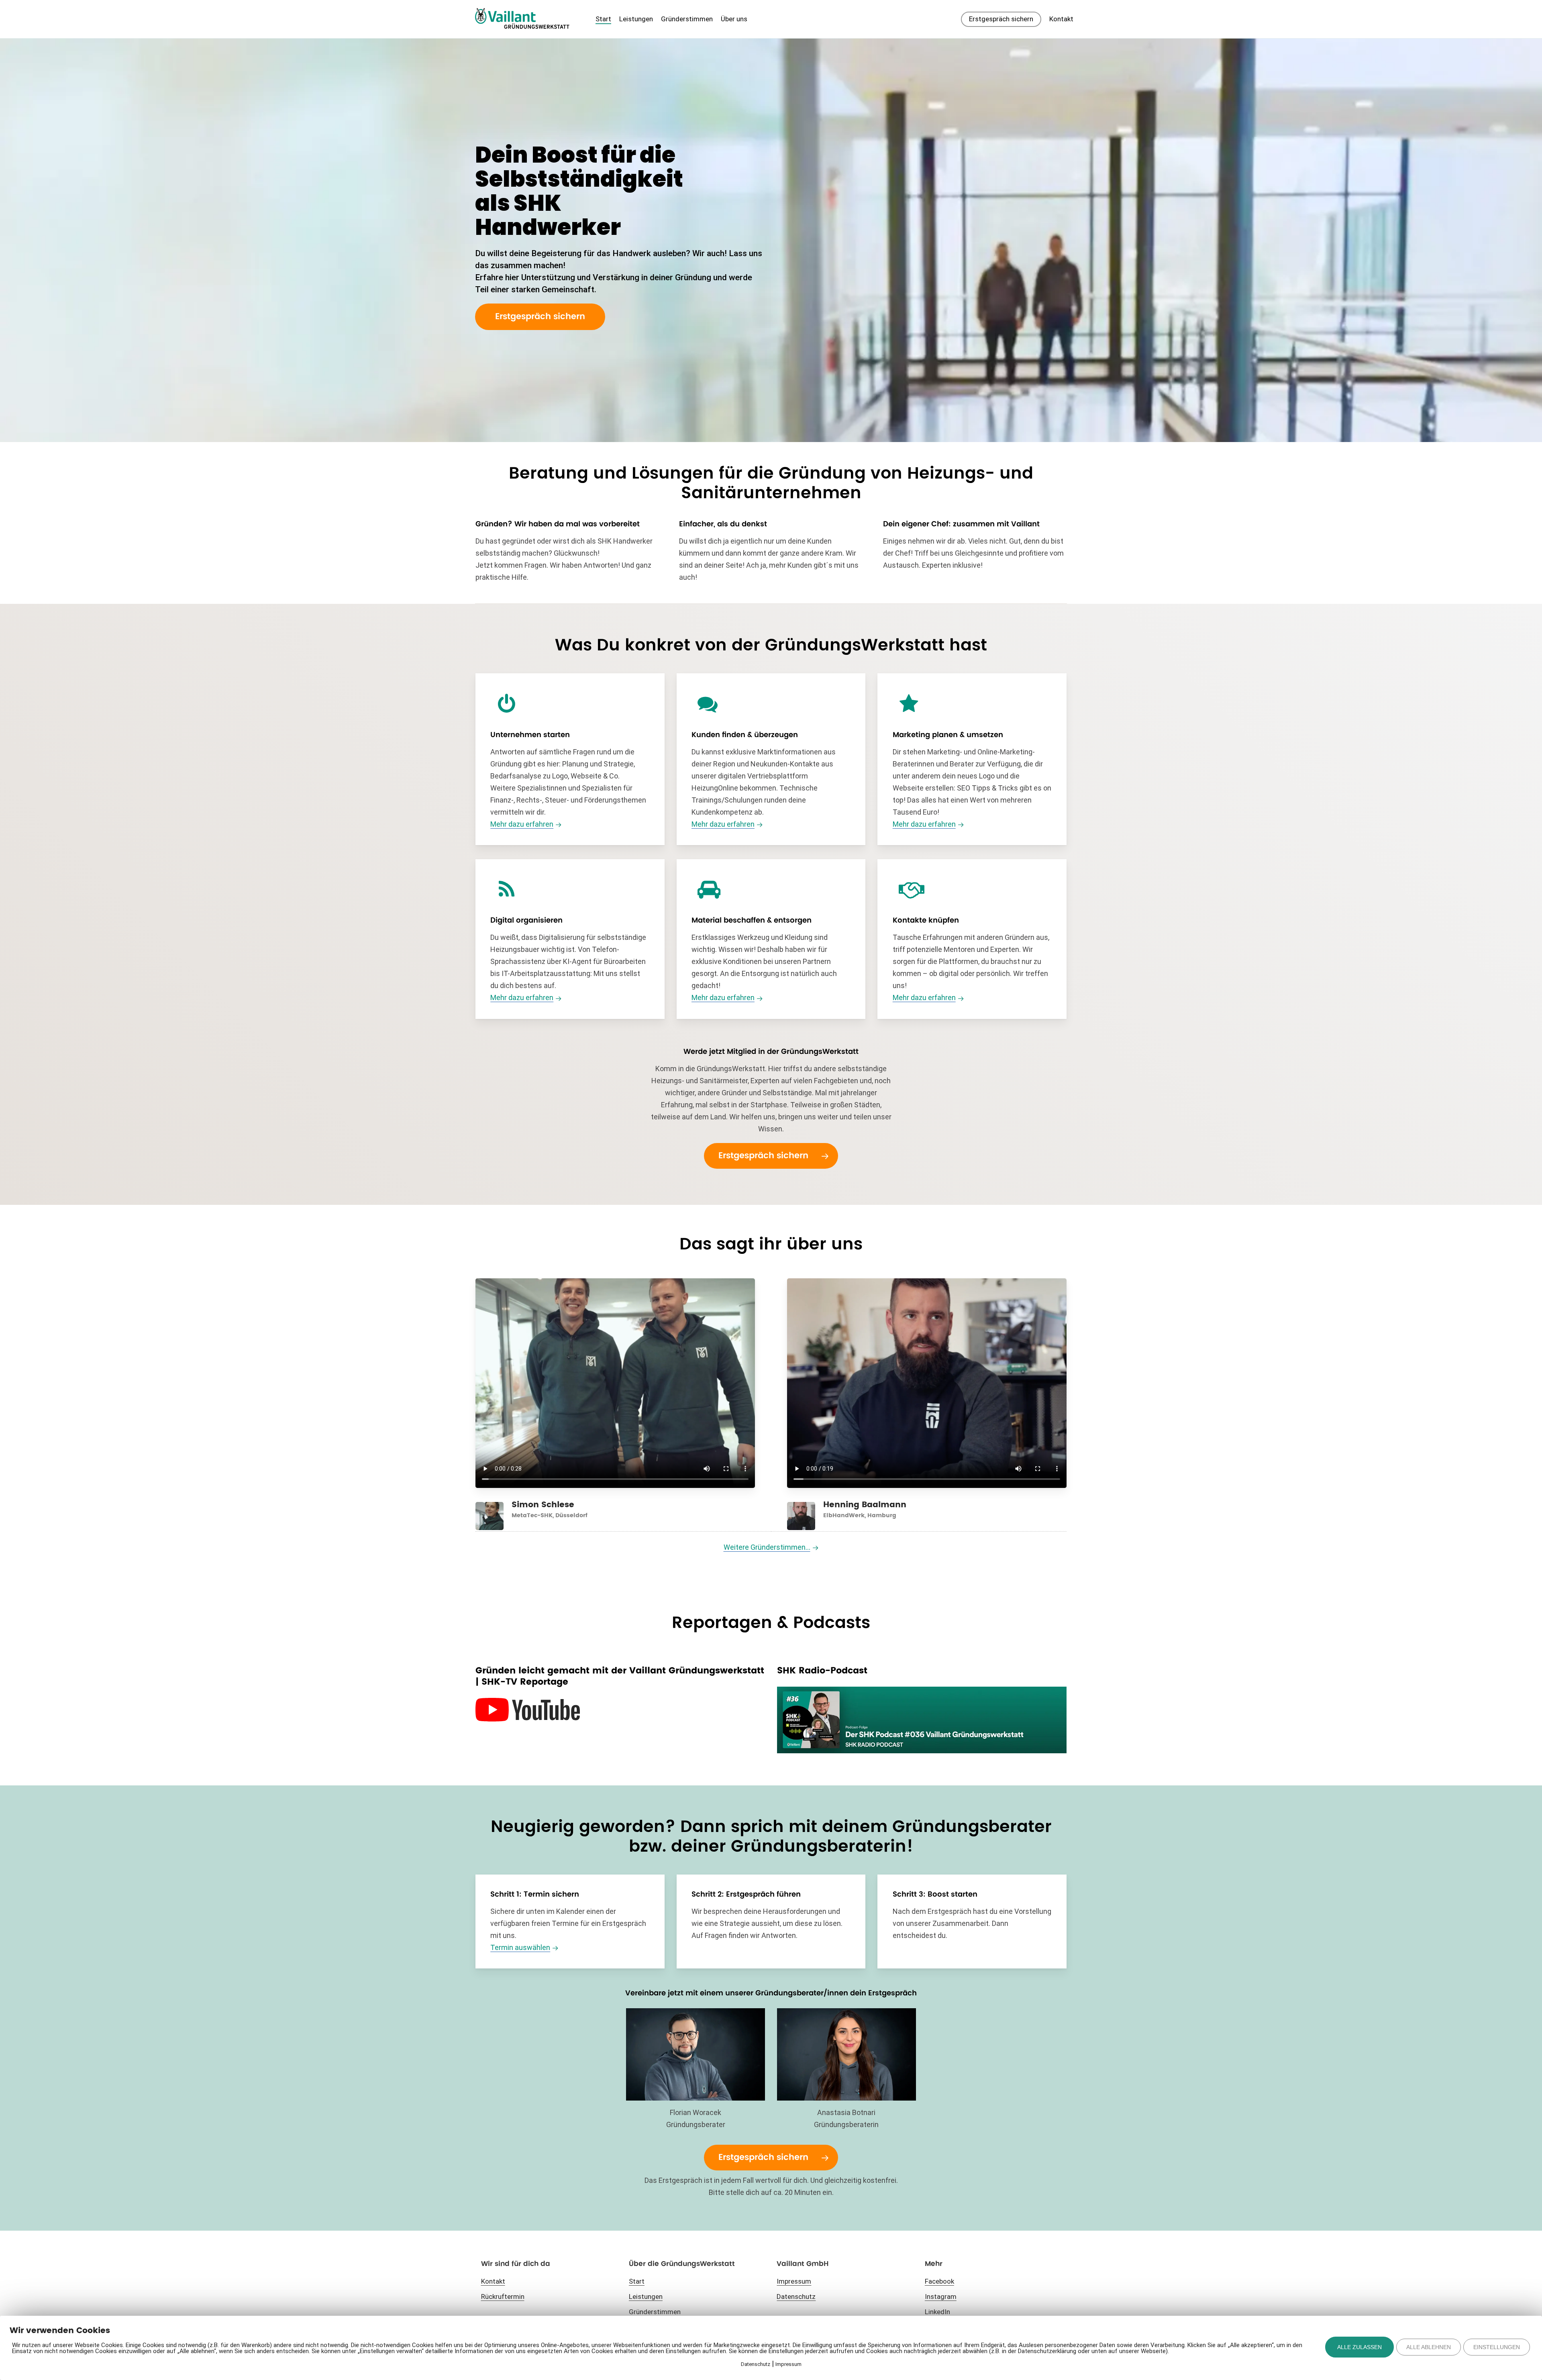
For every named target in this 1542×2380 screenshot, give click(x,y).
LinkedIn (937, 2312)
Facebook (939, 2281)
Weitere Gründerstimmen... (767, 1547)
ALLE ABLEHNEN (1429, 2347)
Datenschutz (796, 2296)
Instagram (941, 2296)
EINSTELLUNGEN (1497, 2347)
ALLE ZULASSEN (1359, 2347)
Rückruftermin (503, 2296)
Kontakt (493, 2281)
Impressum (794, 2281)
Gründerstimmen (655, 2312)
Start (637, 2281)
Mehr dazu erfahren (522, 824)
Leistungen (646, 2296)
